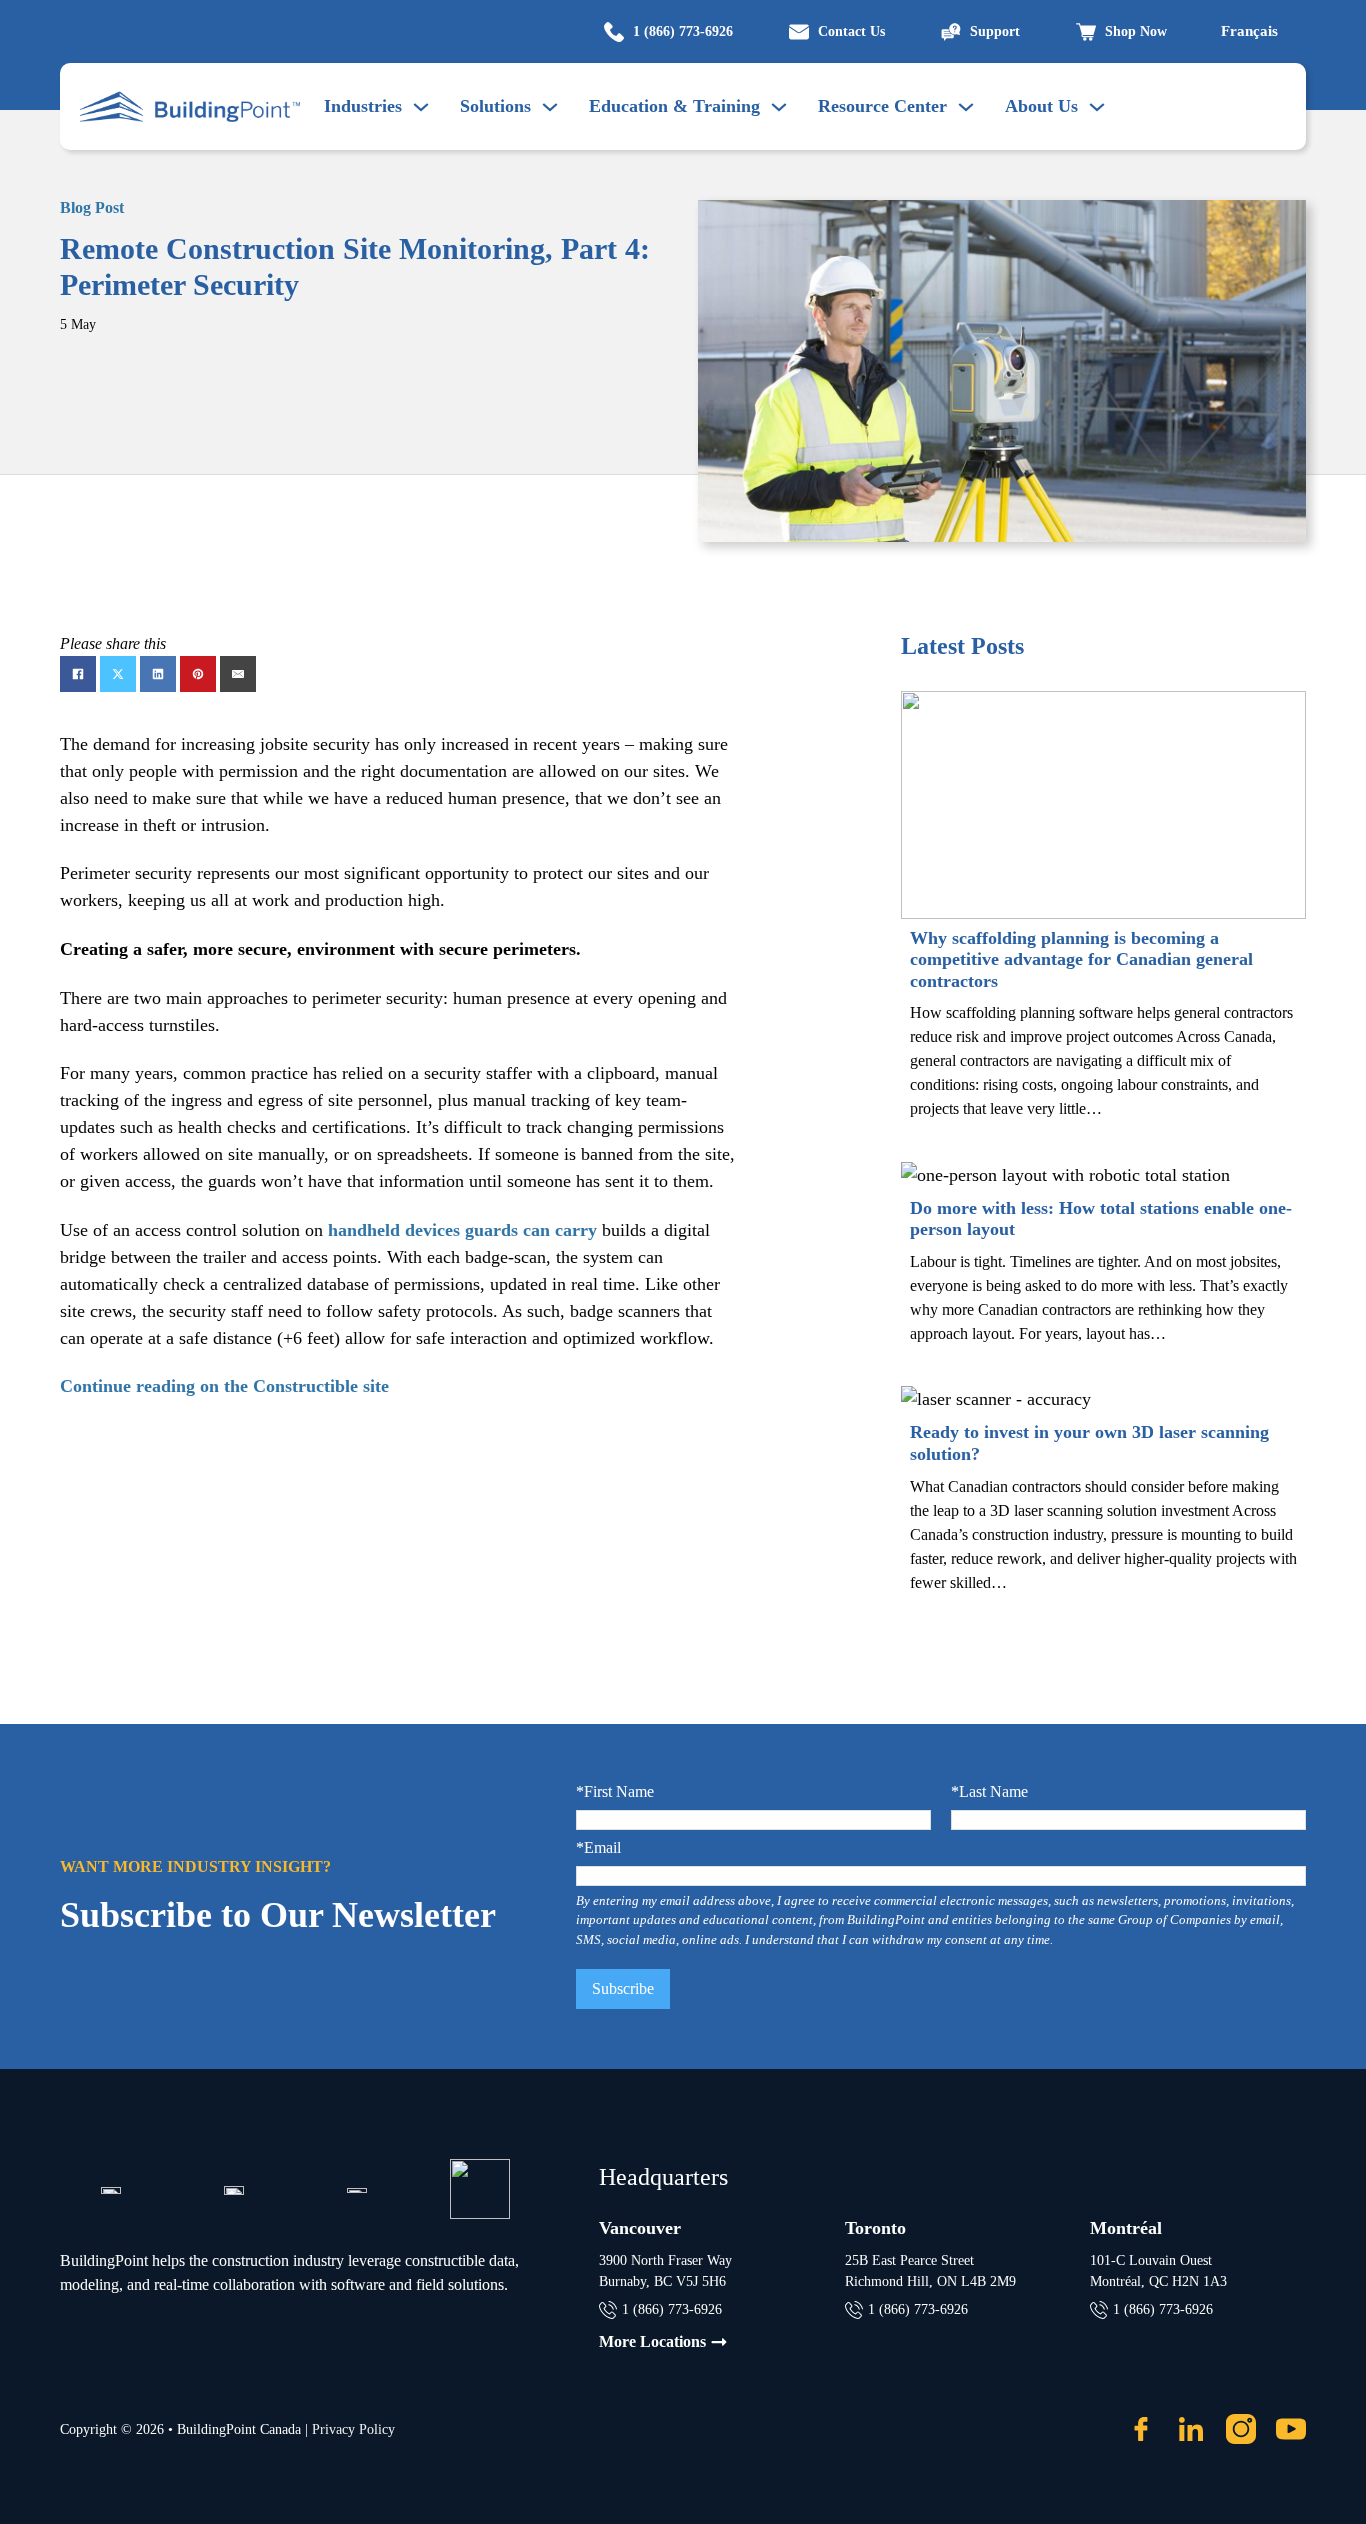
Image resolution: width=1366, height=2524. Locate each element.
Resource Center (882, 106)
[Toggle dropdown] (550, 107)
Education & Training (674, 106)
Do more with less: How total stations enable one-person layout (1101, 1219)
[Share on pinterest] (198, 674)
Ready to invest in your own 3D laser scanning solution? (1089, 1443)
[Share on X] (118, 674)
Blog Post (92, 207)
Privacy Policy (353, 2429)
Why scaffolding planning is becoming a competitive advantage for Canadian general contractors (1081, 959)
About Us (1041, 106)
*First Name (615, 1792)
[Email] (238, 674)
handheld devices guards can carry (462, 1230)
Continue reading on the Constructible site (224, 1386)
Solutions (495, 106)
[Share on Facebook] (78, 674)
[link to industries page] (421, 107)
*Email (598, 1848)
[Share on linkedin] (158, 674)
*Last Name (989, 1792)
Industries (363, 106)
